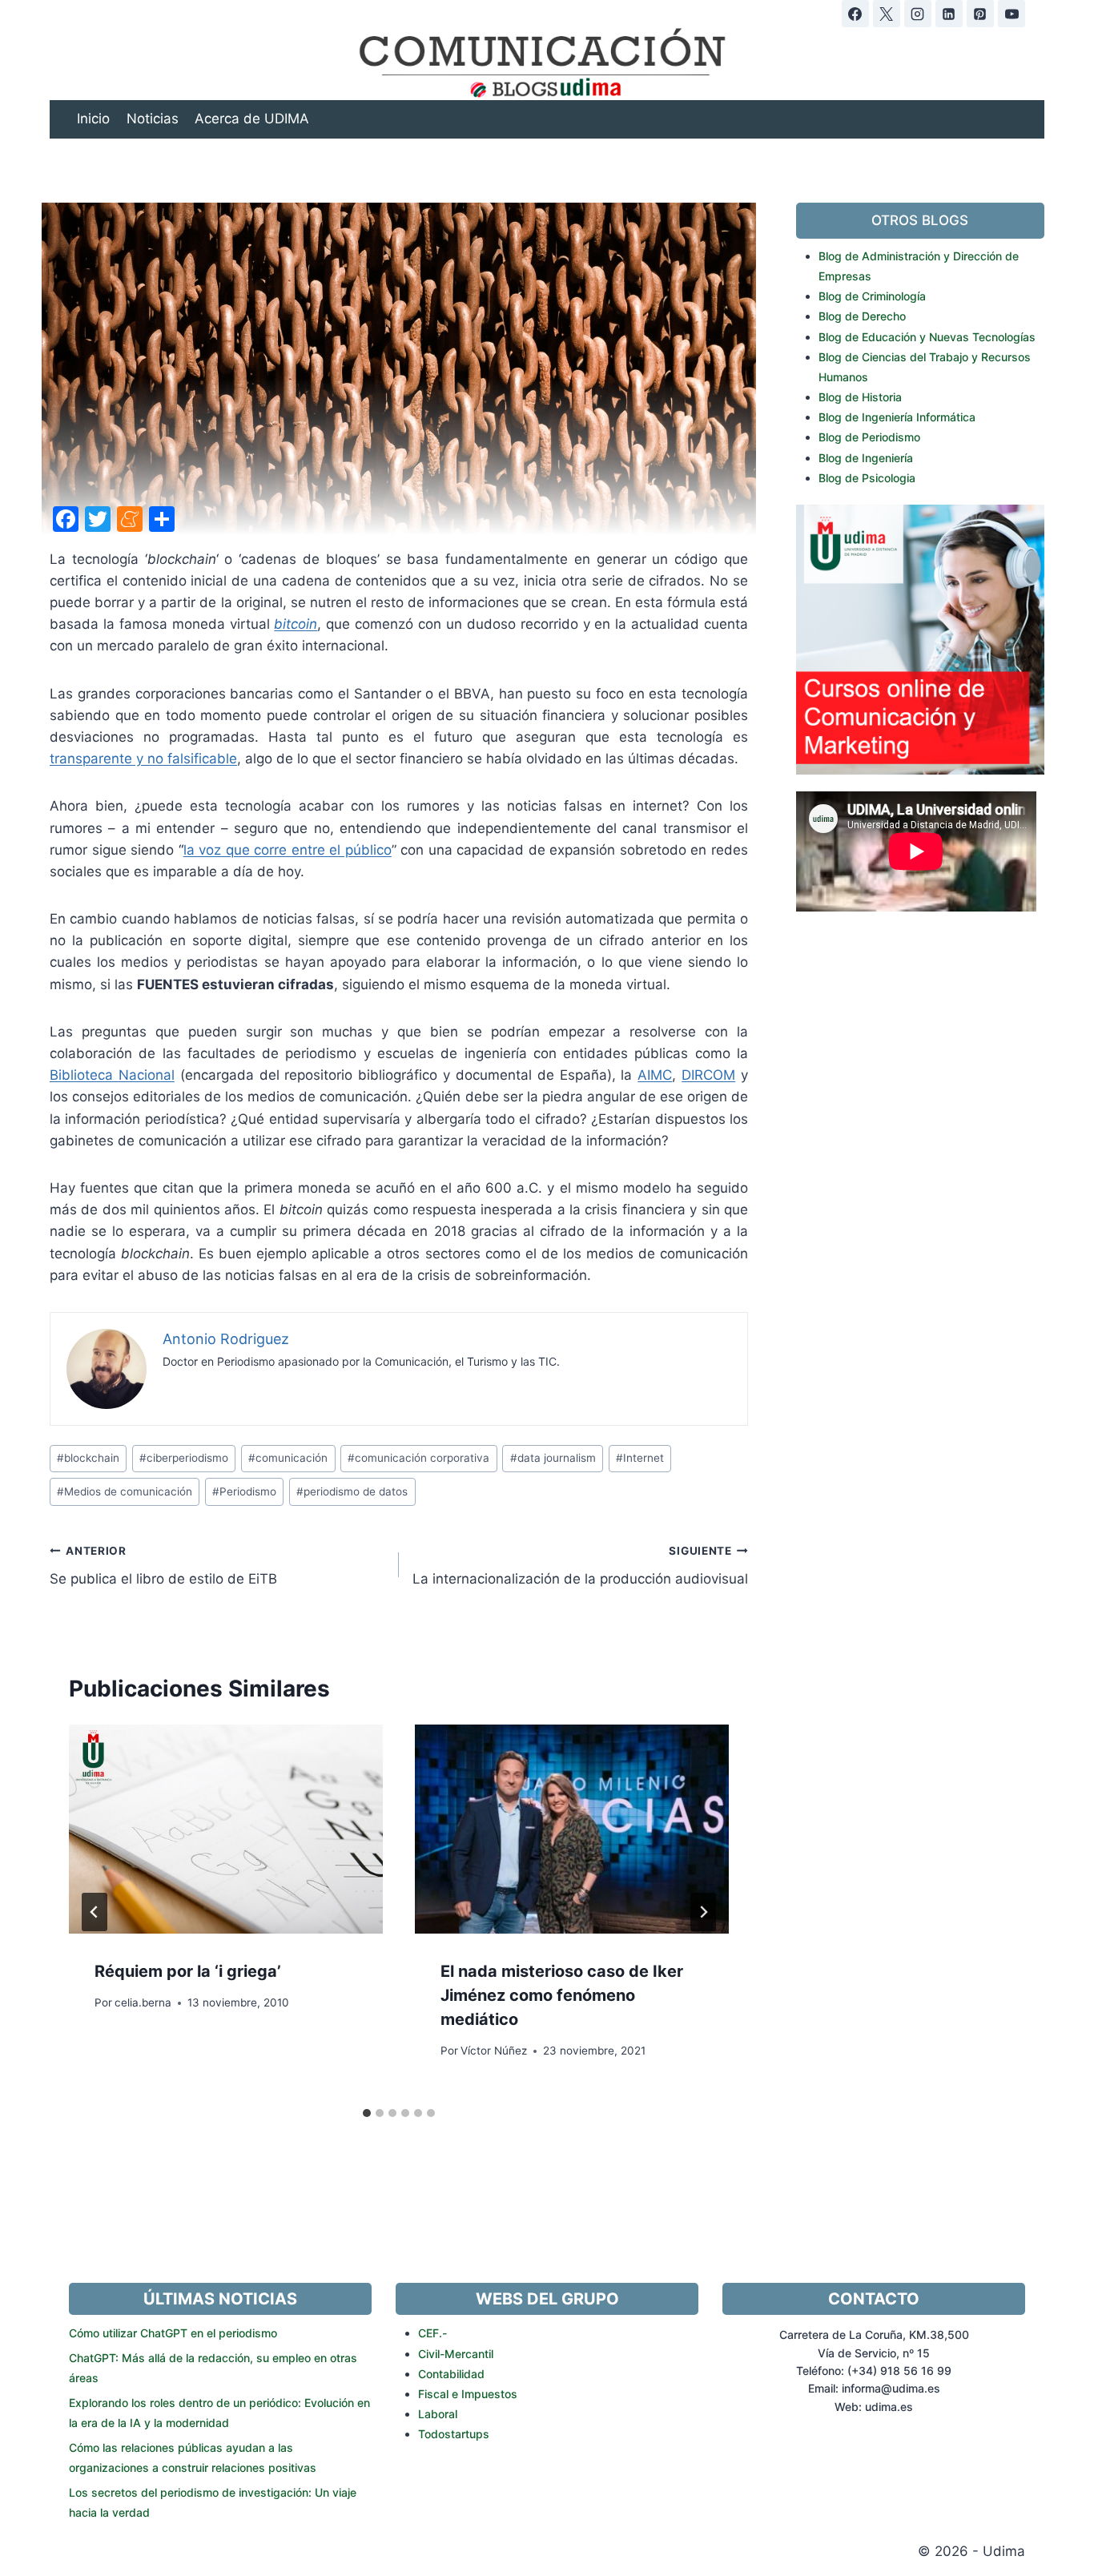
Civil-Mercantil (456, 2354)
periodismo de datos (352, 1491)
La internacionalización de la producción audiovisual (580, 1566)
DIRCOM (708, 1075)
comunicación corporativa (418, 1458)
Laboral (438, 2414)
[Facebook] (855, 14)
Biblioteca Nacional (112, 1075)
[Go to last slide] (95, 1912)
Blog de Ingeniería (866, 458)
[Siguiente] (703, 1912)
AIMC (655, 1075)
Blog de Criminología (872, 296)
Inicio (93, 119)
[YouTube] (1012, 14)
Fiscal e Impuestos (468, 2394)
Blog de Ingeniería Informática (897, 417)
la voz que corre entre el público (288, 850)
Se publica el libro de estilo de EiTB (163, 1566)
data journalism (553, 1458)
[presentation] (226, 1829)
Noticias (153, 119)
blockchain (88, 1458)
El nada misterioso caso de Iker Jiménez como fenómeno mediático (562, 1995)
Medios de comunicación (125, 1491)
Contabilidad (451, 2374)
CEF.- (432, 2333)
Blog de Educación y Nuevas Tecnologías (927, 337)
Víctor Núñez (494, 2051)
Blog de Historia (860, 397)
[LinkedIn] (949, 14)
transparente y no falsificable (143, 759)
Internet (640, 1458)
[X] (887, 14)
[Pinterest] (980, 14)
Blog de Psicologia (867, 478)
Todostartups (454, 2434)
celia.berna (143, 2002)
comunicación (288, 1458)
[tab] (367, 2113)
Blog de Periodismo (869, 437)
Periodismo (244, 1491)
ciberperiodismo (184, 1458)
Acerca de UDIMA (252, 119)
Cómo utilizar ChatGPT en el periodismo (173, 2333)
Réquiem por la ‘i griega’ (188, 1971)
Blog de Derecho (862, 316)
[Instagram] (918, 14)
